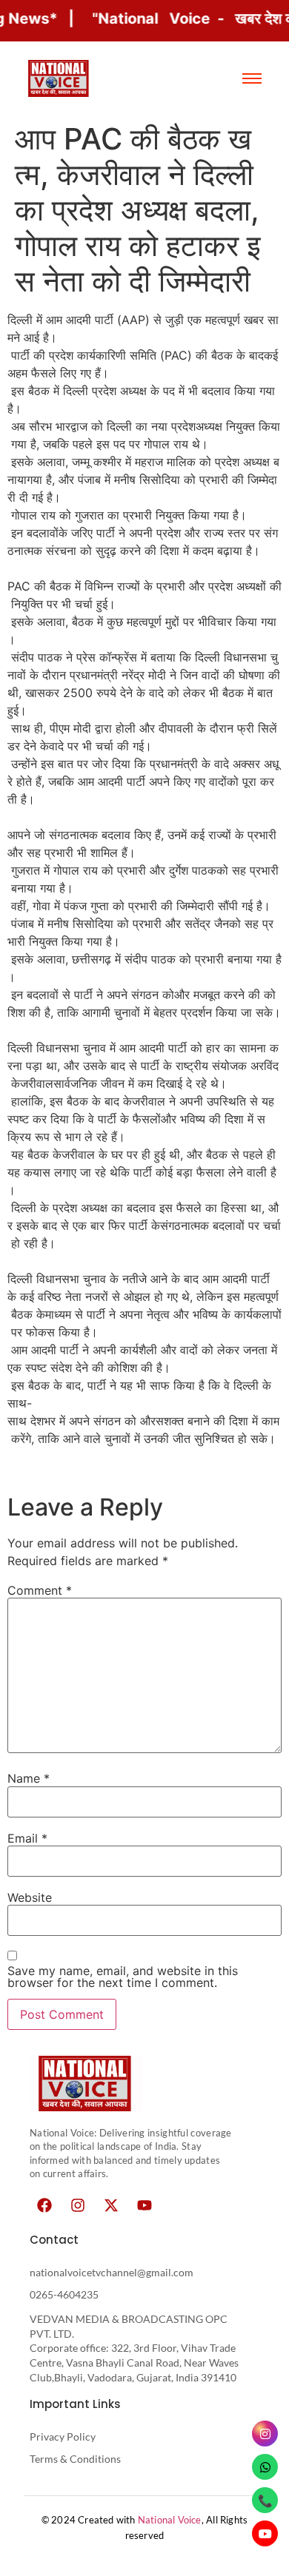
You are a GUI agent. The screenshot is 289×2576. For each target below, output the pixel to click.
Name (29, 1778)
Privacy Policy (63, 2437)
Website (30, 1897)
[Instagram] (78, 2205)
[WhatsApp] (265, 2467)
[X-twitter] (111, 2205)
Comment (40, 1590)
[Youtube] (144, 2205)
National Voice (170, 2520)
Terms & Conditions (75, 2459)
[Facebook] (44, 2205)
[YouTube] (265, 2533)
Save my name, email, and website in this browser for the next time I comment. (123, 1977)
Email (27, 1838)
